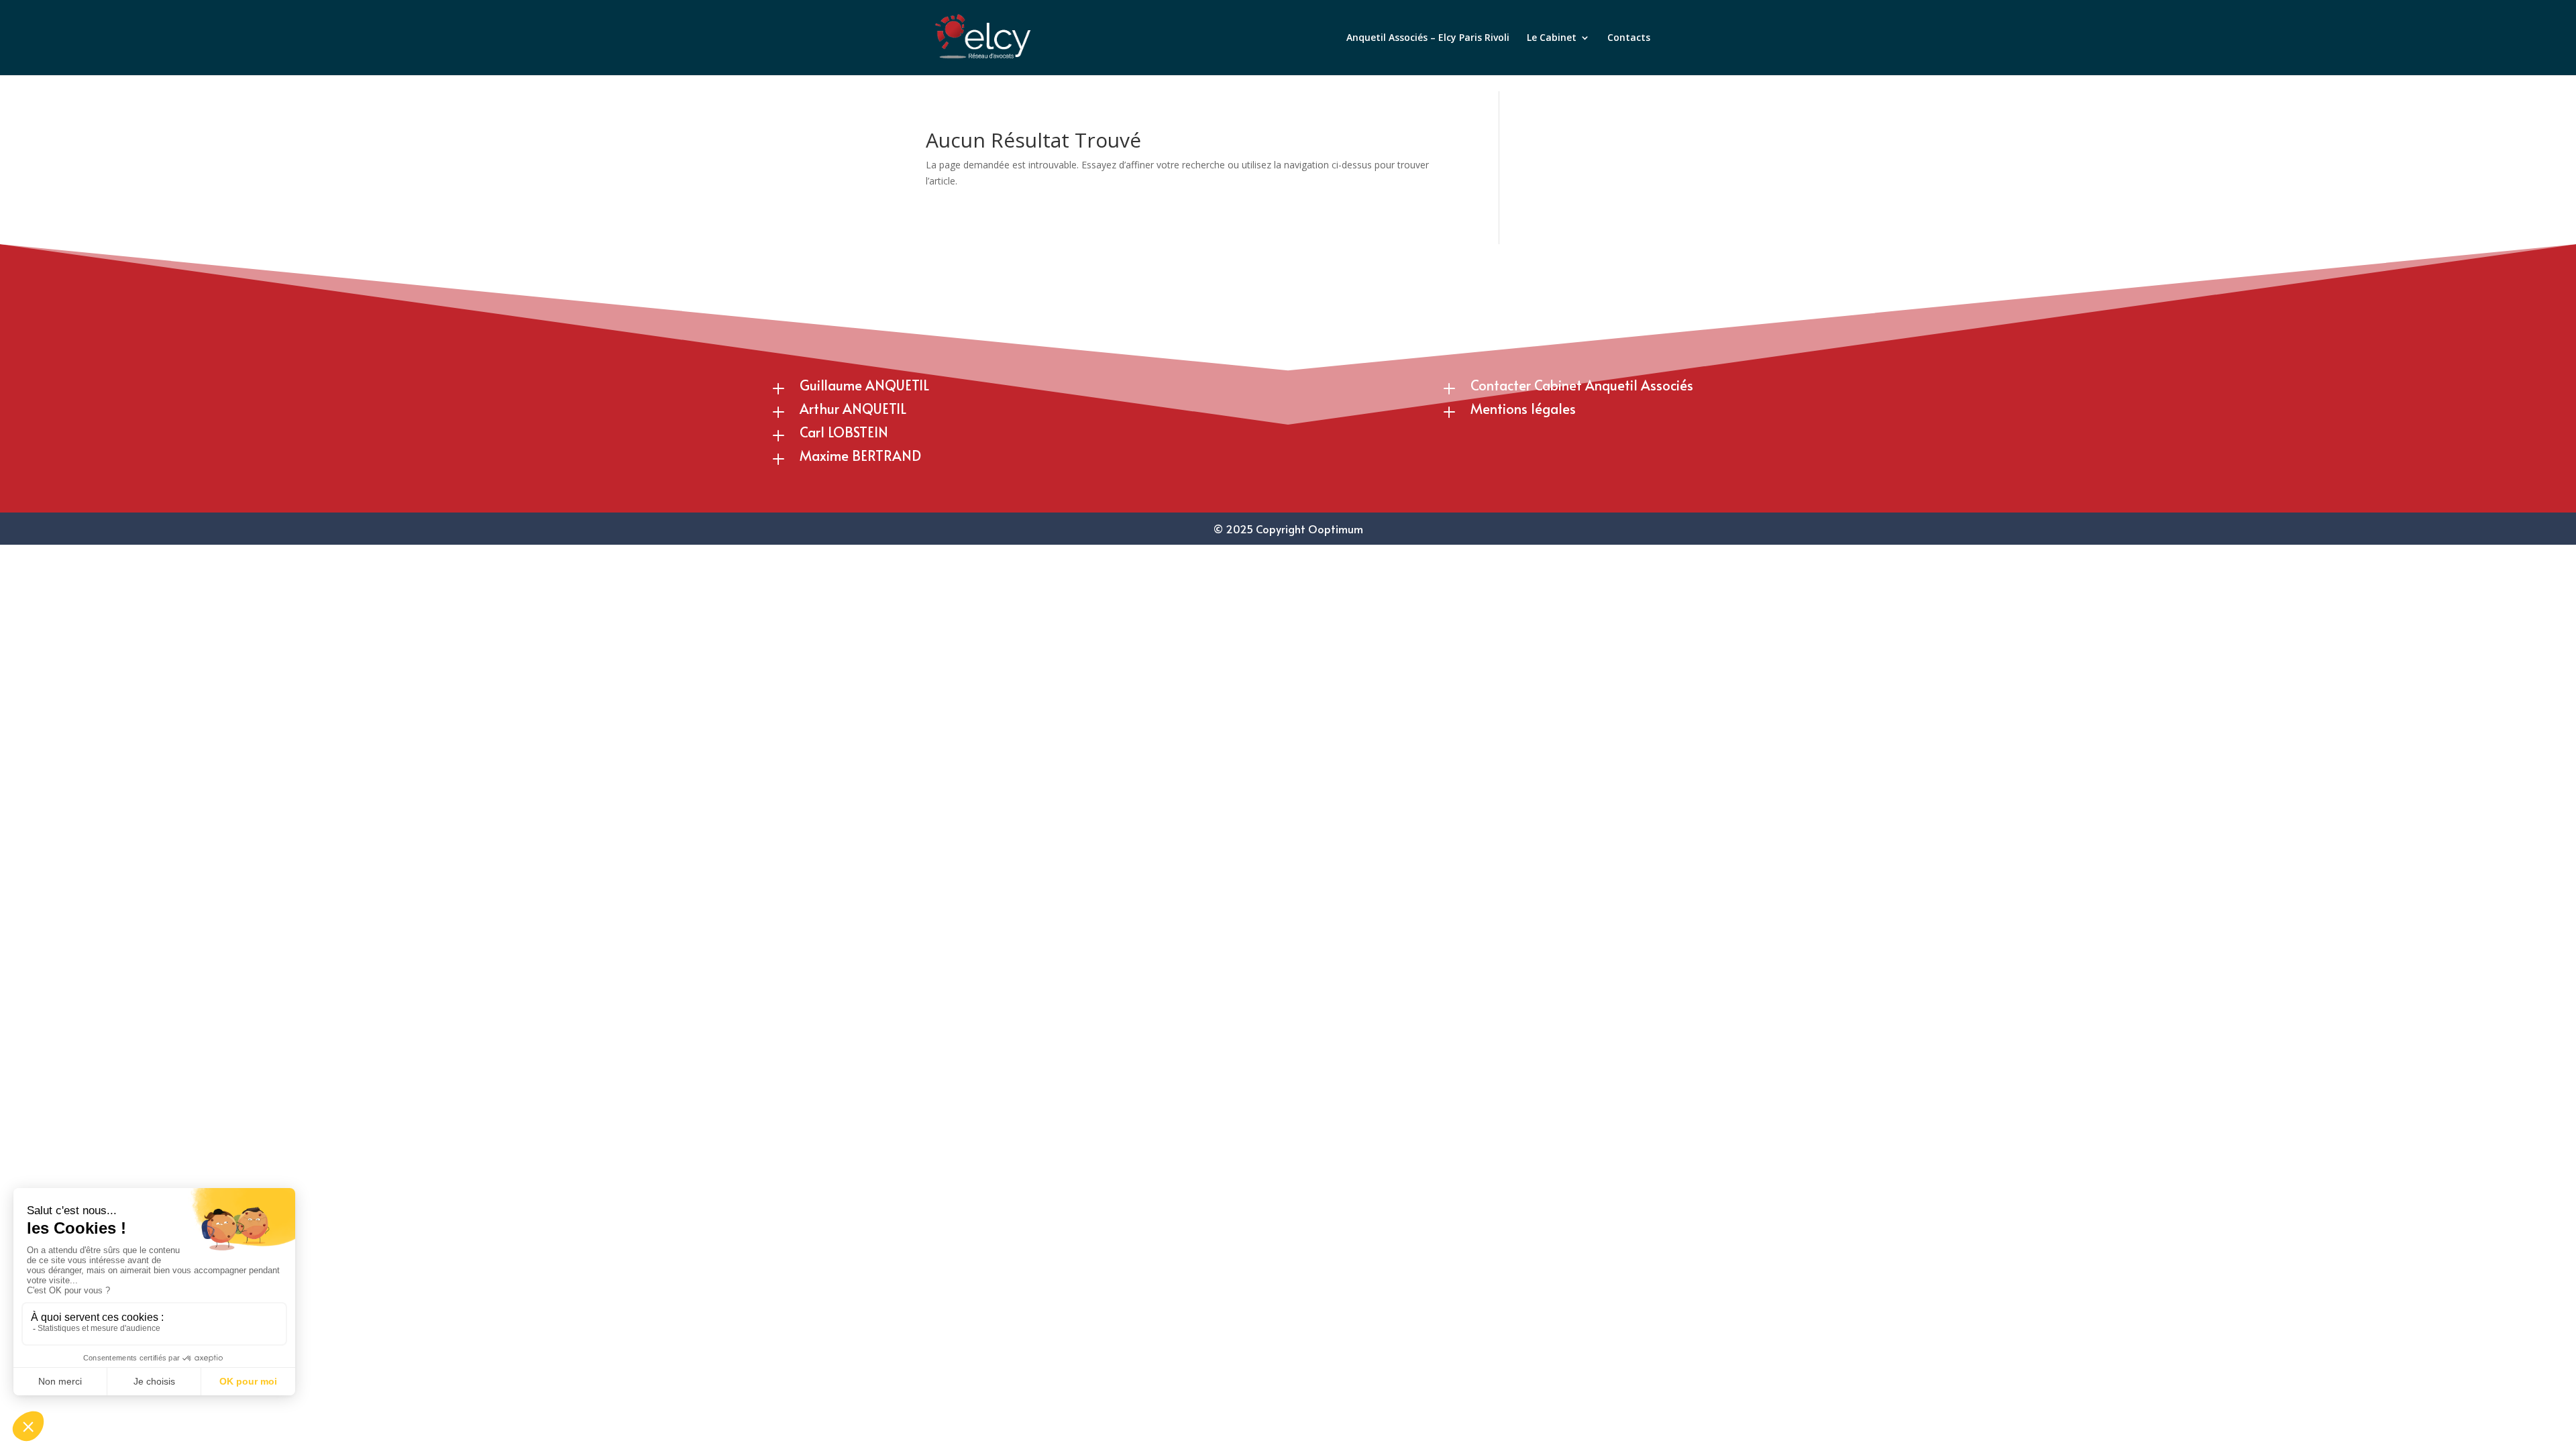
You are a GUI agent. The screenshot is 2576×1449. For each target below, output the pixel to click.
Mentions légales (1523, 409)
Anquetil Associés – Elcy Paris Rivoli (1428, 38)
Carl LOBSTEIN (844, 432)
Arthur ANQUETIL (853, 409)
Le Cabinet (1552, 38)
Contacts (1629, 38)
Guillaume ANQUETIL (864, 385)
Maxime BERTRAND (860, 455)
